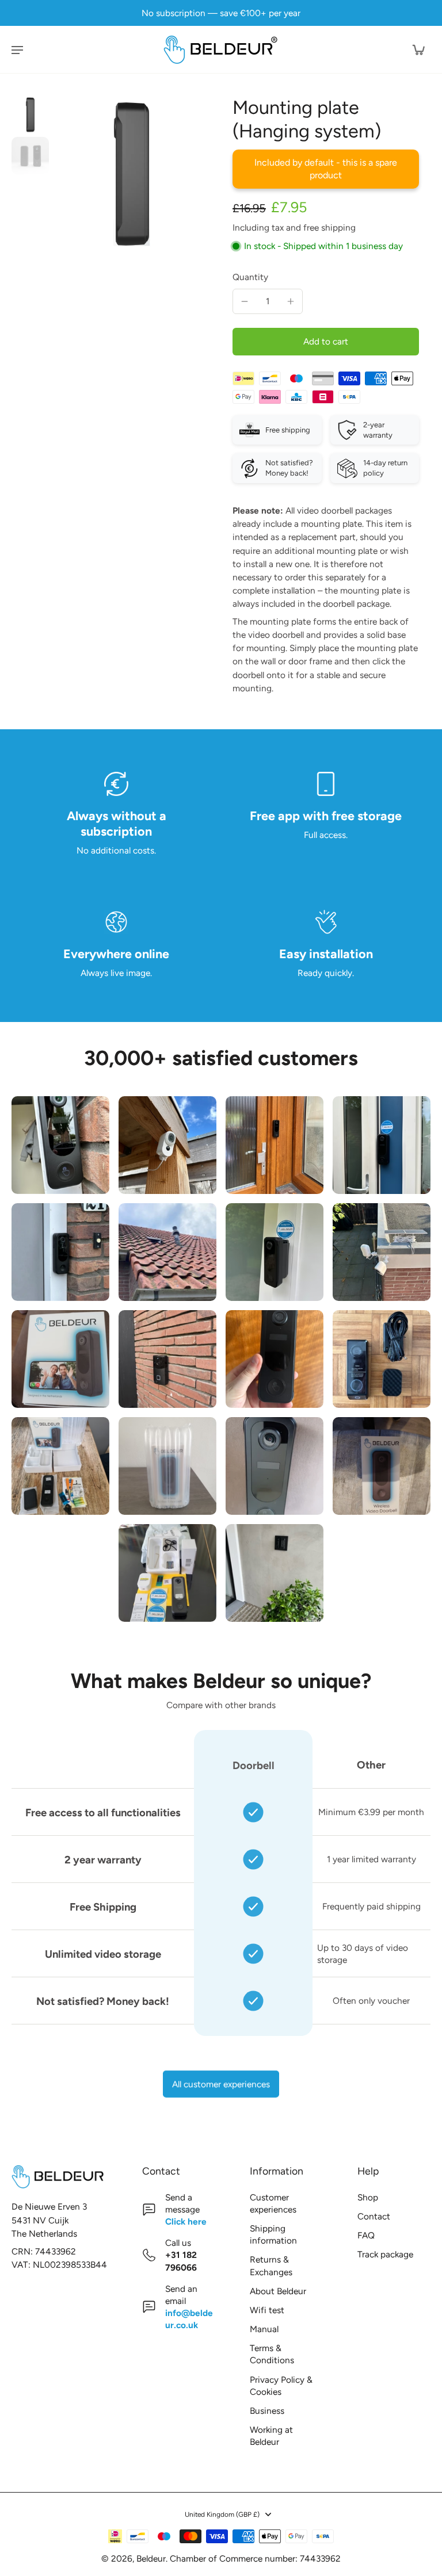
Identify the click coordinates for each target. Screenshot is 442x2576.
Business (267, 2411)
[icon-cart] (418, 49)
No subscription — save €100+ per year (221, 13)
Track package (385, 2254)
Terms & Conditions (272, 2354)
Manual (264, 2329)
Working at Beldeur (271, 2436)
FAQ (366, 2235)
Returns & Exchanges (271, 2265)
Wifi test (267, 2310)
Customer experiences (273, 2203)
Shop (368, 2197)
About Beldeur (278, 2291)
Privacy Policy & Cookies (281, 2386)
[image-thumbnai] (30, 115)
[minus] (245, 301)
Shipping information (273, 2234)
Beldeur (151, 2558)
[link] (60, 1145)
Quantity (250, 277)
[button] (326, 341)
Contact (374, 2216)
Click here (186, 2221)
